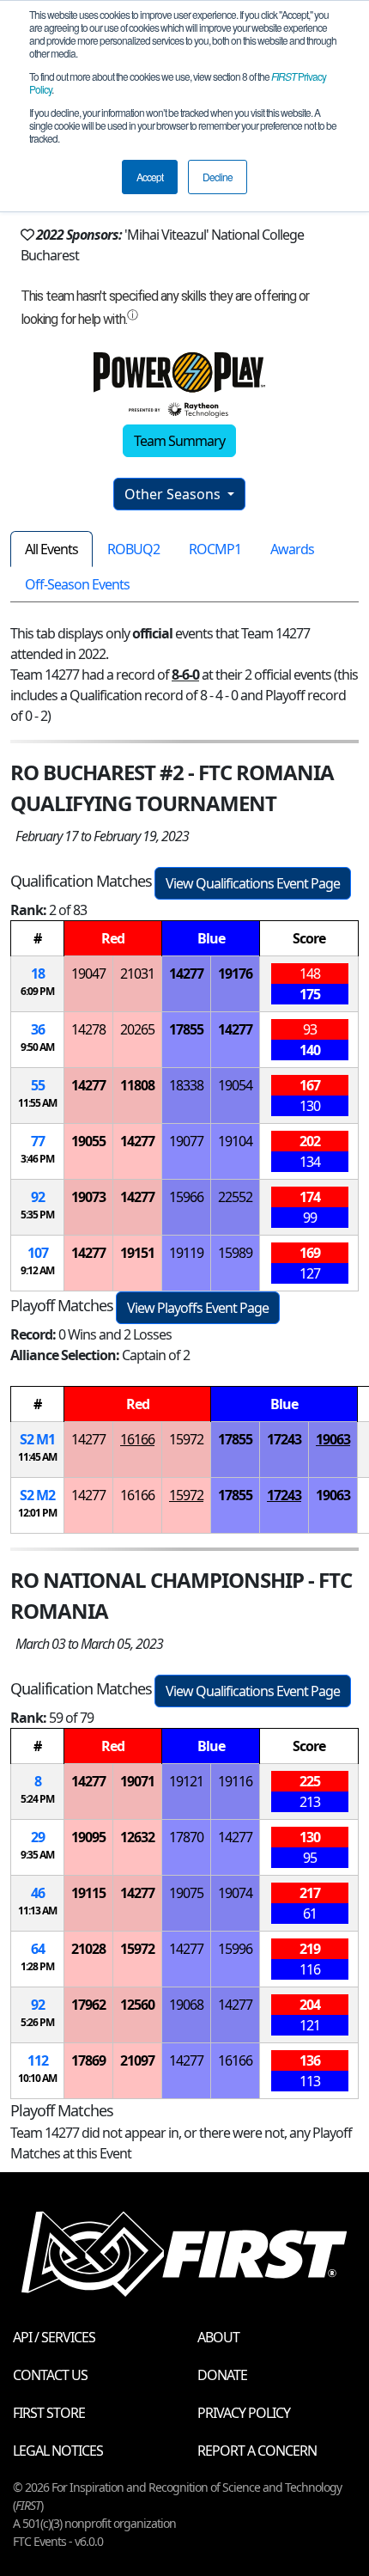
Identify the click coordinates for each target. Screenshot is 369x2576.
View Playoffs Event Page (198, 1308)
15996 (235, 1949)
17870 (186, 1837)
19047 (88, 974)
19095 (88, 1837)
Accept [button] (150, 177)
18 (38, 974)
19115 (88, 1893)
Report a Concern (257, 2451)
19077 (186, 1141)
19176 (235, 974)
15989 (235, 1253)
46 (38, 1893)
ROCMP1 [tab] (215, 549)
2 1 (37, 1439)
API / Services (54, 2337)
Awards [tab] (292, 549)
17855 (186, 1029)
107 (38, 1253)
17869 (88, 2060)
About (218, 2337)
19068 (186, 2005)
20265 (137, 1029)
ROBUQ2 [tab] (133, 549)
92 (38, 1197)
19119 (186, 1253)
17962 (88, 2005)
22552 (235, 1197)
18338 (186, 1085)
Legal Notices (58, 2451)
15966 (186, 1197)
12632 (137, 1837)
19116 (235, 1781)
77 (38, 1141)
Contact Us (50, 2375)
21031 (137, 974)
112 (38, 2060)
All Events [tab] (51, 549)
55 (38, 1085)
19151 (137, 1253)
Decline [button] (218, 177)
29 (38, 1837)
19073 (88, 1197)
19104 (235, 1141)
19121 (186, 1781)
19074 (235, 1893)
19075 (186, 1893)
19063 (333, 1439)
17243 (284, 1439)
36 (38, 1029)
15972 (186, 1439)
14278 (88, 1029)
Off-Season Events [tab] (77, 584)
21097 (137, 2060)
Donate (222, 2375)
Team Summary (179, 441)
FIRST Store (49, 2413)
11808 (137, 1085)
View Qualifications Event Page (253, 883)
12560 (137, 2005)
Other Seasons (174, 494)
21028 (88, 1949)
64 (38, 1949)
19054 (235, 1085)
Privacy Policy (244, 2413)
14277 (186, 974)
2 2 (37, 1495)
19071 (137, 1781)
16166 (137, 1439)
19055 (88, 1141)
